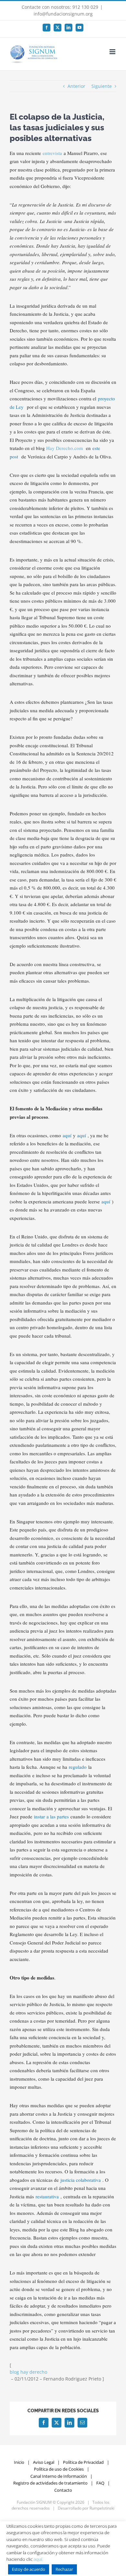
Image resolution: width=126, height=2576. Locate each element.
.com (78, 448)
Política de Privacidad (83, 2462)
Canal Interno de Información (59, 2476)
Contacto (63, 2490)
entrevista (52, 153)
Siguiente (102, 86)
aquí (67, 1135)
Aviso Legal (44, 2462)
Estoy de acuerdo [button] (29, 2569)
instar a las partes (51, 1816)
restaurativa (47, 2196)
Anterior (76, 86)
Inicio (19, 2462)
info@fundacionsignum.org (63, 14)
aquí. (38, 2559)
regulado (78, 1767)
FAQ (100, 2483)
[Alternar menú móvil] (113, 52)
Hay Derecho (60, 448)
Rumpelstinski (102, 2508)
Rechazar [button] (64, 2569)
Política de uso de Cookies (59, 2469)
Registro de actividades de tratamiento (50, 2483)
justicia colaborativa (81, 2180)
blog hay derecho (28, 2372)
